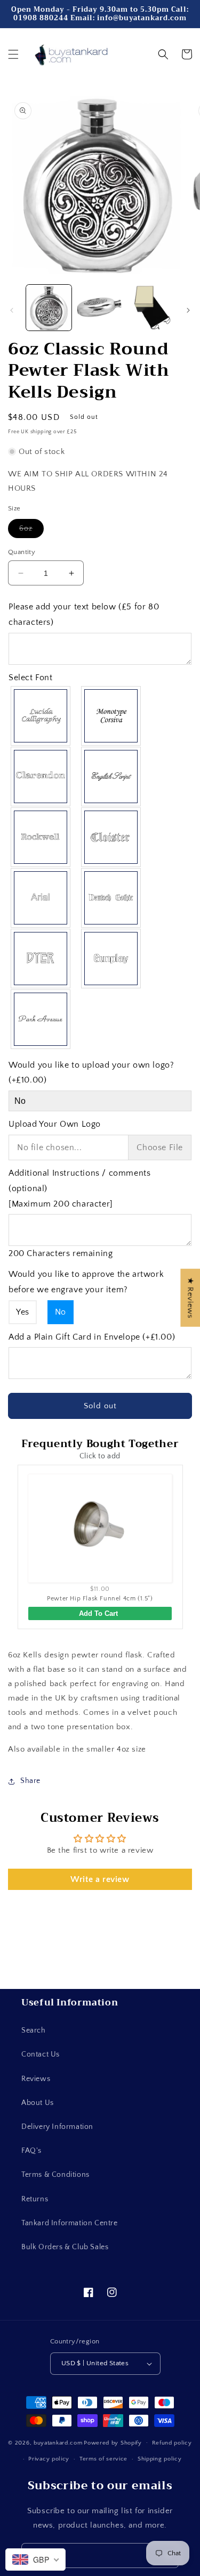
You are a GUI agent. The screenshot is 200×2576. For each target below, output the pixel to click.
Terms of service (103, 2459)
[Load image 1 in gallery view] (49, 307)
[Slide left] (12, 310)
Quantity (22, 552)
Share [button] (30, 1781)
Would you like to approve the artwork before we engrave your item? (86, 1282)
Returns (35, 2199)
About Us (38, 2103)
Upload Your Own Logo (55, 1124)
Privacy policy (49, 2459)
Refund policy (172, 2443)
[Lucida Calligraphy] (41, 716)
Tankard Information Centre (70, 2223)
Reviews (36, 2079)
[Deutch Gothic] (111, 898)
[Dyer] (41, 959)
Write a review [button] (100, 1879)
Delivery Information (57, 2127)
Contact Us (41, 2054)
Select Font (31, 678)
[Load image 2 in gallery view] (99, 307)
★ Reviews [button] (190, 1298)
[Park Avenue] (41, 1019)
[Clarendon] (41, 777)
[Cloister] (111, 837)
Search (34, 2030)
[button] (13, 54)
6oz (31, 531)
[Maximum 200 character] (79, 1188)
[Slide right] (188, 310)
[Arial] (41, 898)
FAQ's (31, 2151)
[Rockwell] (41, 837)
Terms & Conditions (55, 2175)
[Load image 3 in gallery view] (151, 307)
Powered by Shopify (113, 2442)
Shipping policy (160, 2459)
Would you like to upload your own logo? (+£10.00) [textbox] (91, 1073)
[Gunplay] (111, 959)
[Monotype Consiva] (111, 716)
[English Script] (111, 777)
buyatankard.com (58, 2442)
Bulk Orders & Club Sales (65, 2247)
